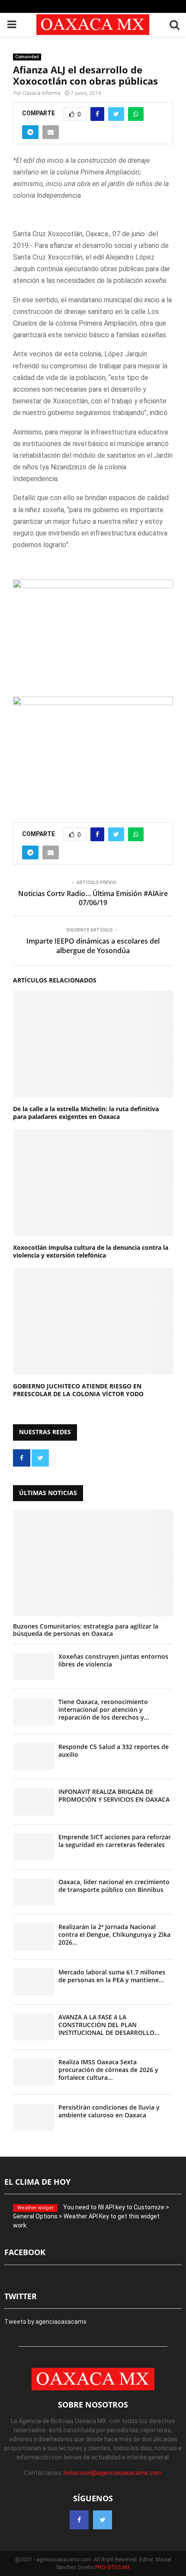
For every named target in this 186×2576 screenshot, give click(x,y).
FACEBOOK (25, 2252)
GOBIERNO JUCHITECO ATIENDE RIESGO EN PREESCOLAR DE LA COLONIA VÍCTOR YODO (78, 1390)
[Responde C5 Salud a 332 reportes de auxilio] (34, 1757)
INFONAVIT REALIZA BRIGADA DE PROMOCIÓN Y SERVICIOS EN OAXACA (114, 1795)
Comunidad (27, 57)
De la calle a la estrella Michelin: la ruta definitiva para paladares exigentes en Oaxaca (86, 1113)
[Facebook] (79, 2520)
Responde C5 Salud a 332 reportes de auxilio (114, 1751)
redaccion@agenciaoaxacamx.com (113, 2473)
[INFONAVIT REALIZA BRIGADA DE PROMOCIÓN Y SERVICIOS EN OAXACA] (34, 1801)
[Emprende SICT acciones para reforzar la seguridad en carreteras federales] (34, 1847)
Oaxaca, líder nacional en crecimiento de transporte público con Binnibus (114, 1886)
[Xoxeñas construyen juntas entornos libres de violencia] (34, 1666)
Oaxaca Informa (42, 93)
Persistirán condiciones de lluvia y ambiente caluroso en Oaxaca (109, 2111)
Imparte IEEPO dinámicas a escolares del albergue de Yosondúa (93, 946)
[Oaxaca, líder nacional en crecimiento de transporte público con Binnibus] (34, 1892)
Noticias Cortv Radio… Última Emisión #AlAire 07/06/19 (93, 898)
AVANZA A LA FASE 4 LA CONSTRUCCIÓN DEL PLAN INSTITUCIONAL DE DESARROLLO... (109, 2025)
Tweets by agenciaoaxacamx (45, 2322)
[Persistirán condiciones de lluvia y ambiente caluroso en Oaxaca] (34, 2117)
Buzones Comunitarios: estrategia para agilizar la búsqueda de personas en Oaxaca (86, 1630)
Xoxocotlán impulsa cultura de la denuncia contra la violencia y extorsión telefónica (91, 1251)
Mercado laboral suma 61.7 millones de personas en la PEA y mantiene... (112, 1976)
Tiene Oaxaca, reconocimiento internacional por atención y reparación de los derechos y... (104, 1709)
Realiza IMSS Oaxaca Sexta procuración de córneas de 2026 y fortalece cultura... (108, 2070)
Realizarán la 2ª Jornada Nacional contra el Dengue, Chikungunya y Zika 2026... (114, 1934)
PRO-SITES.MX (113, 2567)
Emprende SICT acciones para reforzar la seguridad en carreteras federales (115, 1841)
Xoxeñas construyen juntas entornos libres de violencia (113, 1660)
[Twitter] (103, 2520)
